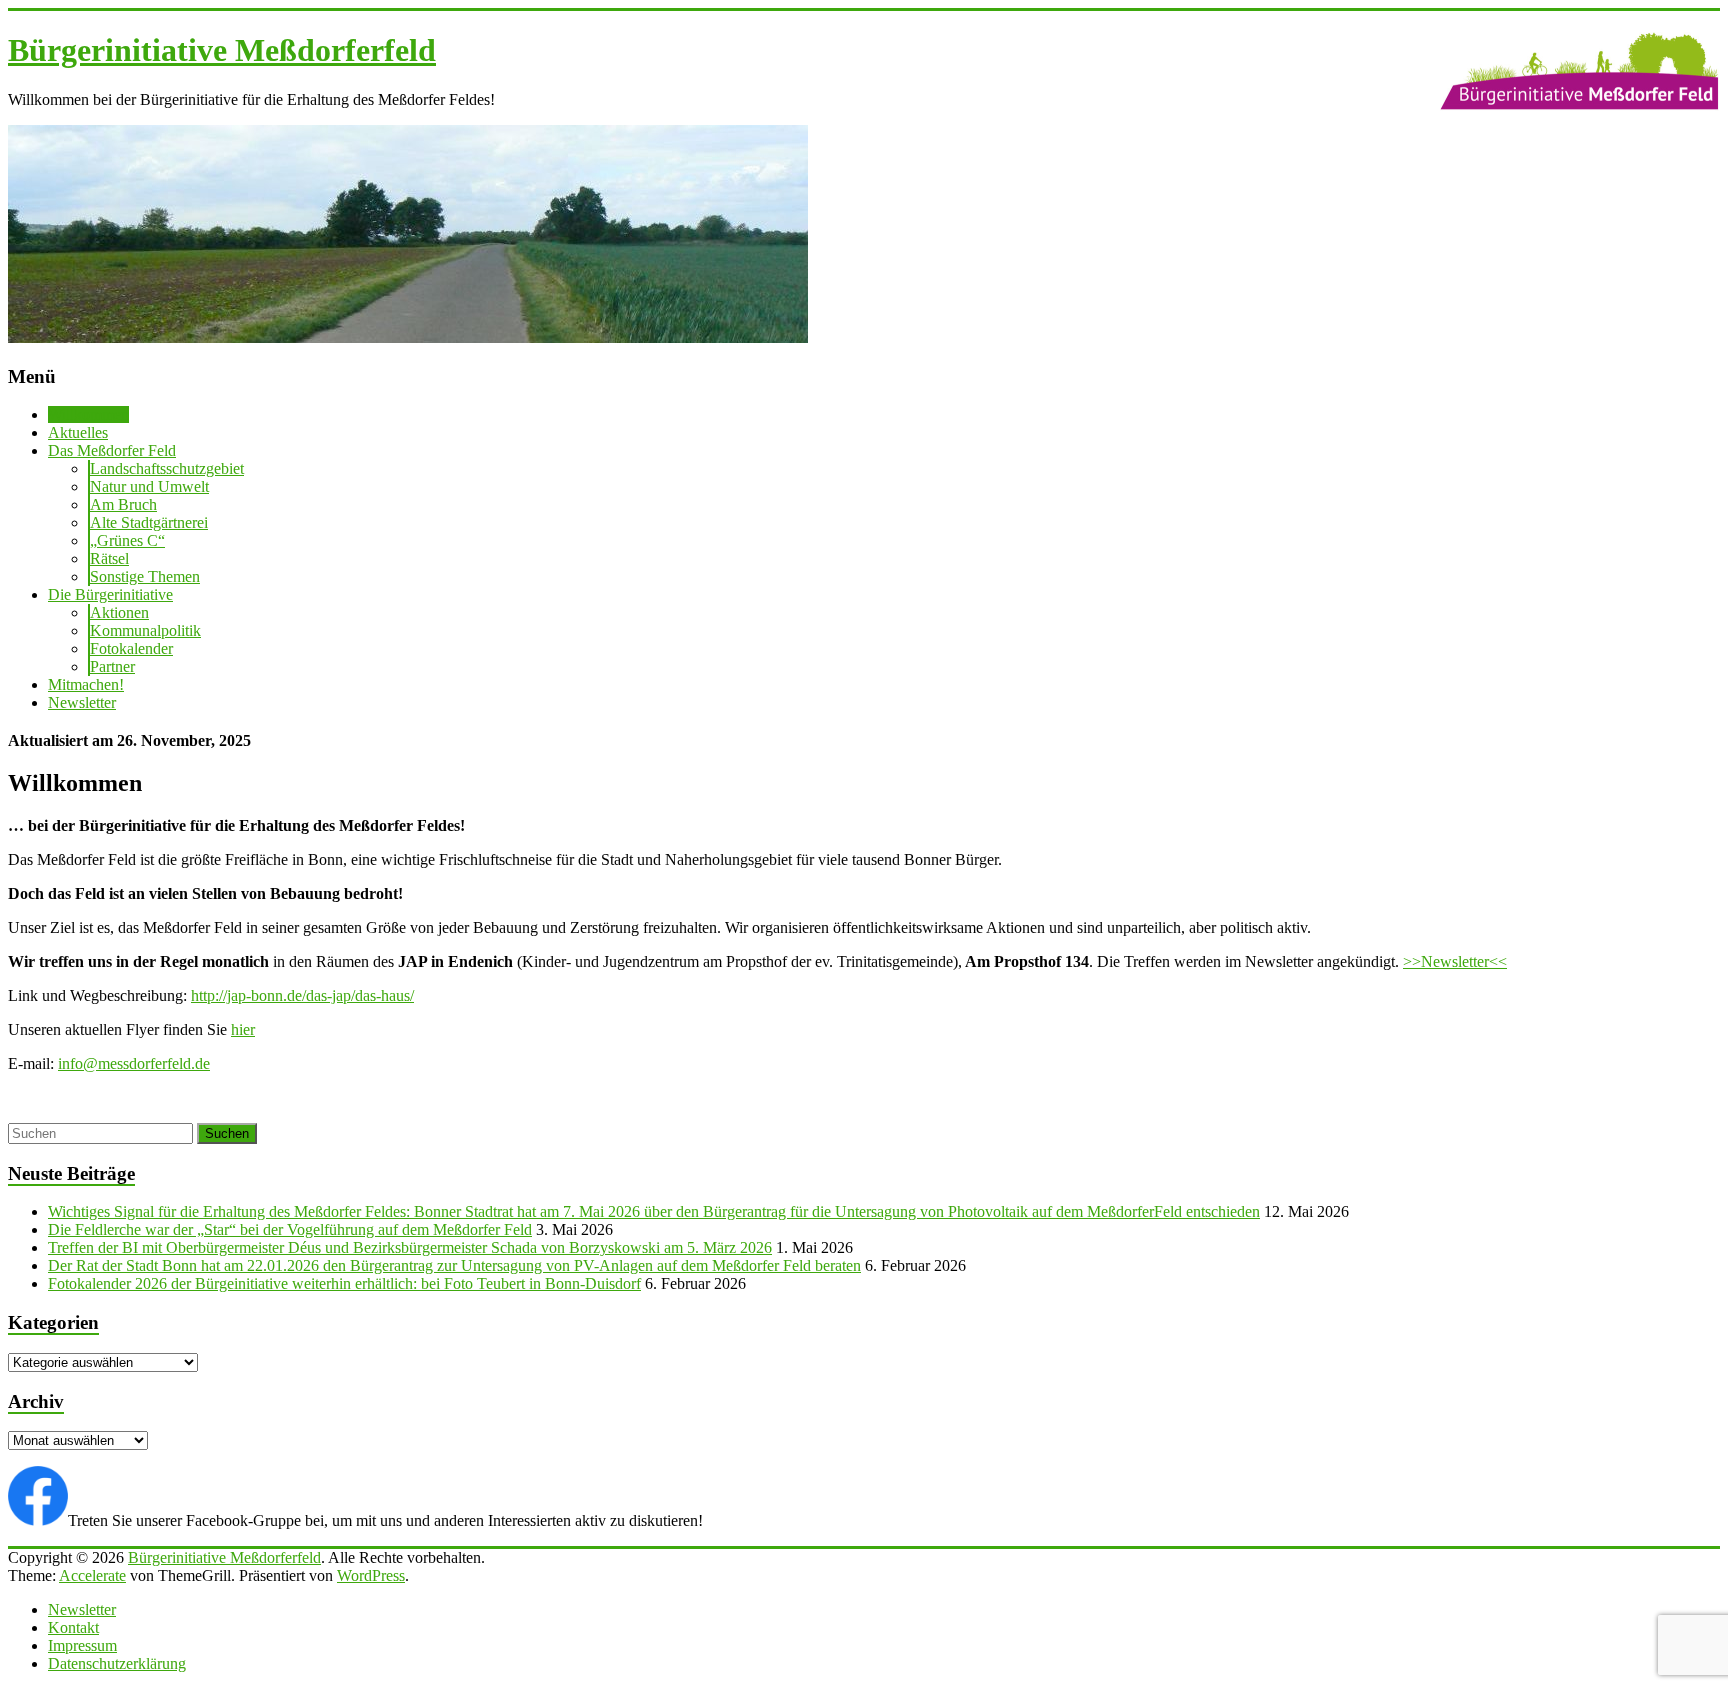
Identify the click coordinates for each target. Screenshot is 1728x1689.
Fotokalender (131, 648)
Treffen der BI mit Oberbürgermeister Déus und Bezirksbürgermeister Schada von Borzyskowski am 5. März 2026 (410, 1247)
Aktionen (119, 612)
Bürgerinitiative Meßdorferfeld (222, 50)
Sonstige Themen (145, 576)
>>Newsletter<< (1455, 961)
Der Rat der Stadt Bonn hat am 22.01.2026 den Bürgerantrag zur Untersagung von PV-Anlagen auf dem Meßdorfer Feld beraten (454, 1265)
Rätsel (109, 558)
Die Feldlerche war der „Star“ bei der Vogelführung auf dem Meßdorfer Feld (290, 1229)
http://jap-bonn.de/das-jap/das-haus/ (302, 995)
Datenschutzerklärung (117, 1663)
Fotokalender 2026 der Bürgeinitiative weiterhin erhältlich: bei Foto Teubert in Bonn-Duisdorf (344, 1283)
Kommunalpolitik (145, 630)
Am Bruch (123, 504)
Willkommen (88, 414)
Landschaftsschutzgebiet (167, 468)
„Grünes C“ (127, 540)
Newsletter (82, 702)
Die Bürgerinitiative (110, 594)
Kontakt (73, 1627)
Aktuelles (78, 432)
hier (243, 1029)
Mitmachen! (86, 684)
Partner (112, 666)
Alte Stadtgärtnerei (149, 522)
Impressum (82, 1645)
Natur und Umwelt (149, 486)
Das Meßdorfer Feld (112, 450)
